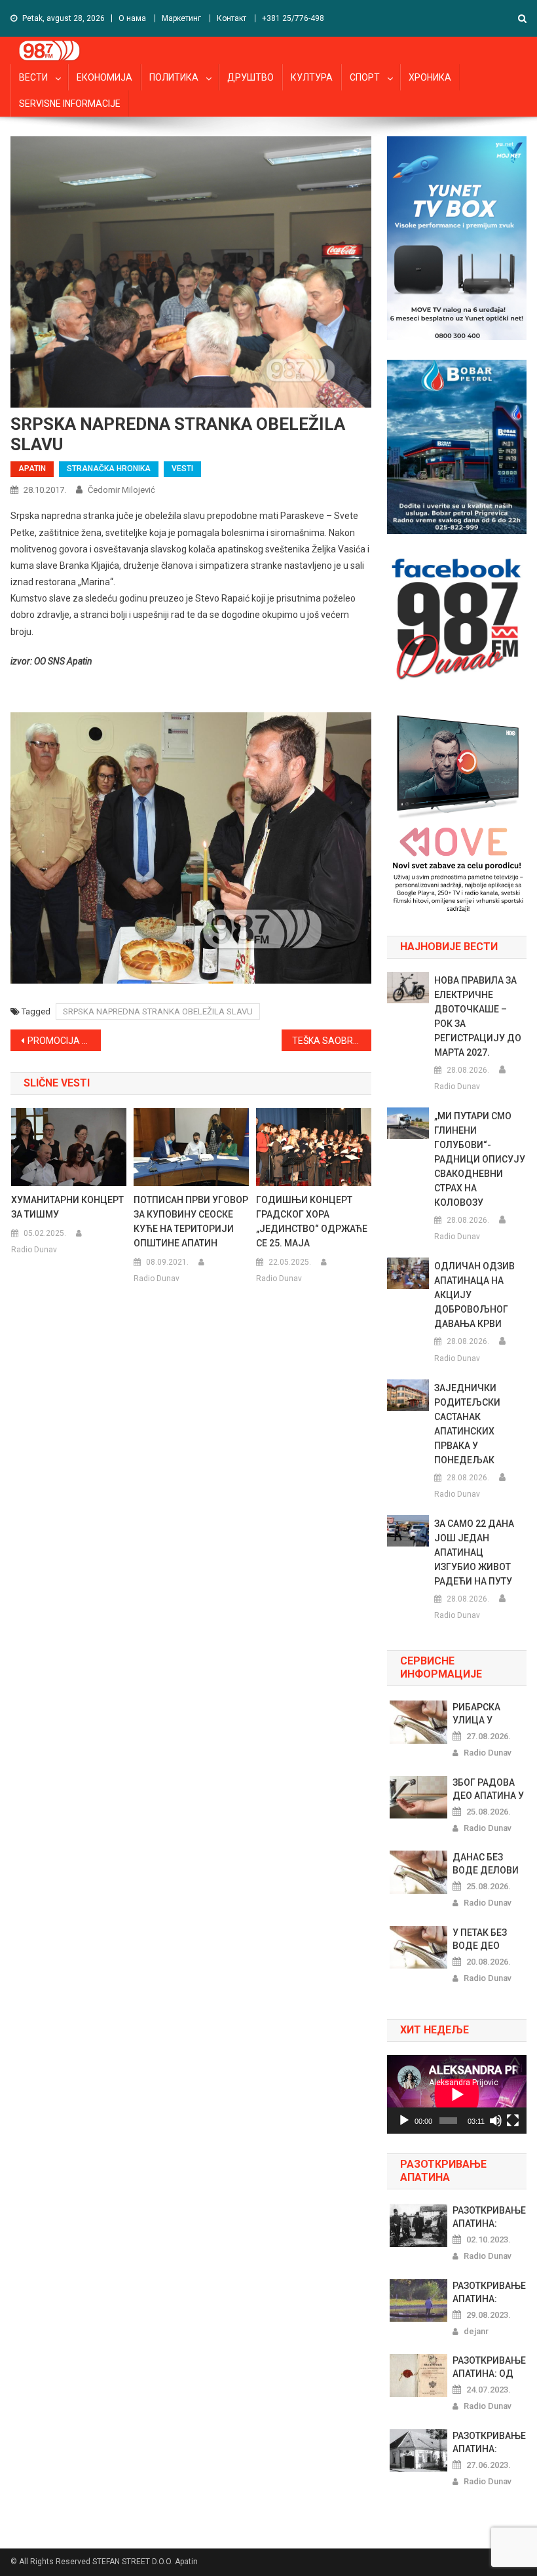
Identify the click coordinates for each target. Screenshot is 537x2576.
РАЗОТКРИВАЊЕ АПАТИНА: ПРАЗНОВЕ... (489, 2218)
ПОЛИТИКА (174, 77)
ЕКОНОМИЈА (104, 77)
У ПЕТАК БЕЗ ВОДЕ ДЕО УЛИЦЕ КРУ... (482, 1940)
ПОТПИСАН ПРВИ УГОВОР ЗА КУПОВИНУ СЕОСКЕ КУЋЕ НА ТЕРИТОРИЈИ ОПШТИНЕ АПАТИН (191, 1221)
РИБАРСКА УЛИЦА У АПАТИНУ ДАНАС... (476, 1714)
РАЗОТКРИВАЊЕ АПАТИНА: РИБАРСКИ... (489, 2443)
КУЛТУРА (312, 77)
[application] (457, 2094)
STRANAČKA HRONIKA (109, 469)
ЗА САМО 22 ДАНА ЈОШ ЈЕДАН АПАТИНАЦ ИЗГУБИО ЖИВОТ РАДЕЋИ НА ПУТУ (474, 1552)
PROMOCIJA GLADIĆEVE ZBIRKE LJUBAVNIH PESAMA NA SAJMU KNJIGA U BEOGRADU (64, 1041)
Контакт (231, 18)
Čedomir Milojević (121, 490)
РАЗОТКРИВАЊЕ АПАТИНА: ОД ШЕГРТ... (489, 2368)
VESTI (182, 469)
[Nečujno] (496, 2121)
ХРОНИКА (430, 77)
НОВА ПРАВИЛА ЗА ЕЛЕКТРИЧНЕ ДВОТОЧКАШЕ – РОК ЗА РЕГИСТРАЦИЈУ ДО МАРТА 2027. (478, 1016)
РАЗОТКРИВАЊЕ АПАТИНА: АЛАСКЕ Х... (489, 2293)
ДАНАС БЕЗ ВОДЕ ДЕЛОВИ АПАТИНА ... (486, 1864)
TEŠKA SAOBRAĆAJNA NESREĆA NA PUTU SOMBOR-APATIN (332, 1041)
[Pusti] (404, 2121)
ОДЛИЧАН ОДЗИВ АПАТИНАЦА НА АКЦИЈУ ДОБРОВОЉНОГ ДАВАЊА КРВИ (474, 1295)
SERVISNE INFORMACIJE (70, 104)
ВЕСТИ (33, 77)
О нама (132, 18)
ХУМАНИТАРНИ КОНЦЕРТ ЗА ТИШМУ (67, 1207)
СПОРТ (365, 77)
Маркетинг (181, 18)
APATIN (32, 469)
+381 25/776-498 (293, 18)
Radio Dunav (34, 1250)
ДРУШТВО (250, 77)
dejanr (476, 2331)
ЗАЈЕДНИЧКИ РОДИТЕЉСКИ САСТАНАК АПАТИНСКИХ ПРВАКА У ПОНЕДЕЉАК (467, 1424)
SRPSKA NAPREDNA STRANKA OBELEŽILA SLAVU (158, 1011)
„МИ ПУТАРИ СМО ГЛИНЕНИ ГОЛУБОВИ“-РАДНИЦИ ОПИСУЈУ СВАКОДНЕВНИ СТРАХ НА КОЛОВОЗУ (480, 1159)
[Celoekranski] (513, 2121)
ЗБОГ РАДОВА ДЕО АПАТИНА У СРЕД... (488, 1790)
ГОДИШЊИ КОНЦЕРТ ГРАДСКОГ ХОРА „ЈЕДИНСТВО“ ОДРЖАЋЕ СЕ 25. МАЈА (312, 1221)
